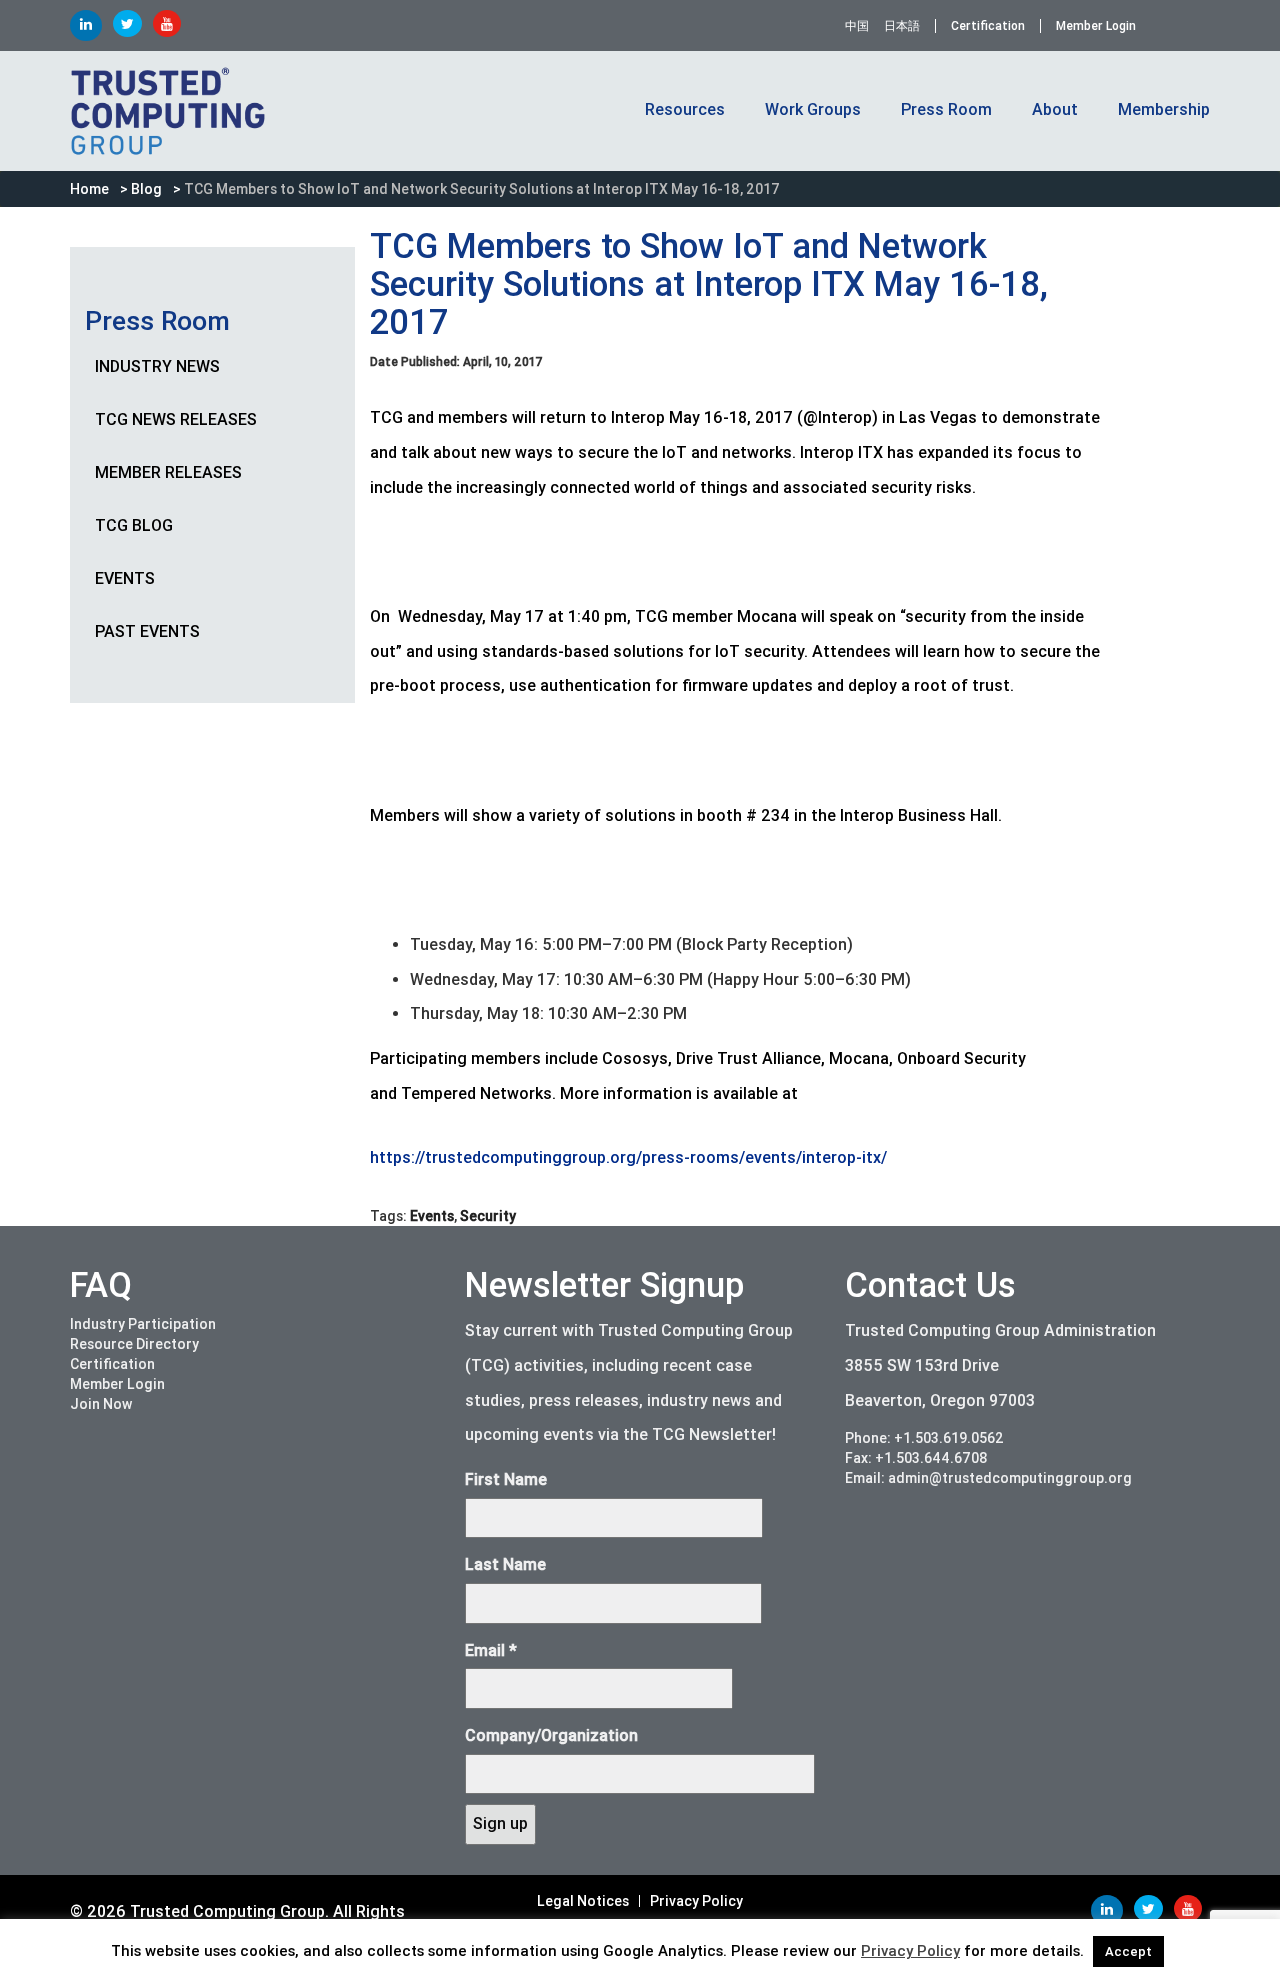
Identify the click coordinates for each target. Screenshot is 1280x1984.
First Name (506, 1479)
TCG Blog (134, 525)
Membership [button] (1164, 109)
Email (491, 1650)
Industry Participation (143, 1324)
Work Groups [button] (813, 109)
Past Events (147, 631)
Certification (988, 26)
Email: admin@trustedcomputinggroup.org (988, 1478)
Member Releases (168, 472)
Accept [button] (1128, 1951)
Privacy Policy (696, 1901)
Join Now (101, 1404)
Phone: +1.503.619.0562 (924, 1438)
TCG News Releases (176, 419)
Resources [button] (685, 109)
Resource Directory (134, 1344)
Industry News (157, 366)
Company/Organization (551, 1735)
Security (488, 1216)
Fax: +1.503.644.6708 (916, 1458)
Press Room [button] (946, 109)
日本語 (902, 26)
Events (125, 578)
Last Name (505, 1564)
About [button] (1055, 109)
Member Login (1096, 26)
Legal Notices (583, 1901)
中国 (857, 26)
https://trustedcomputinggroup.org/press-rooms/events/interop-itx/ (628, 1157)
